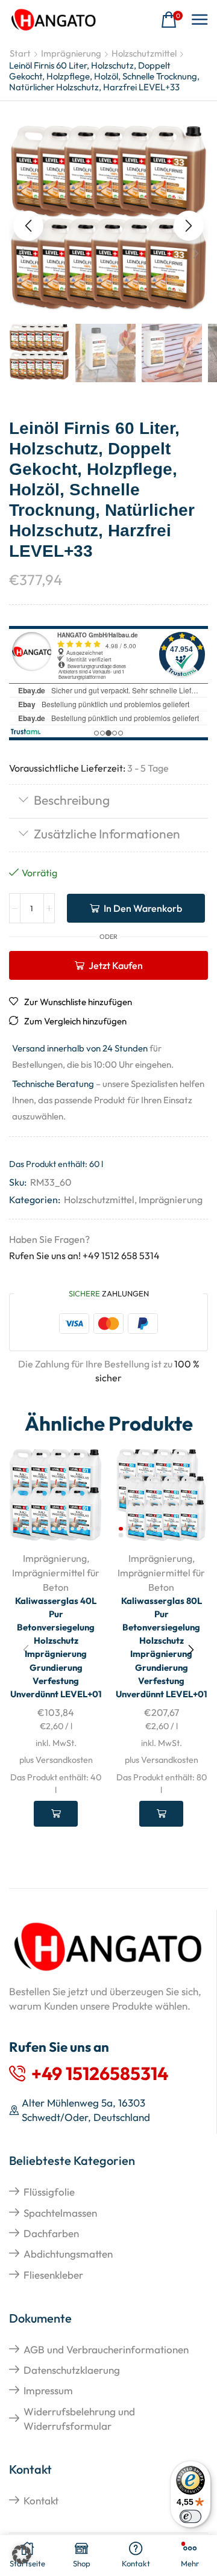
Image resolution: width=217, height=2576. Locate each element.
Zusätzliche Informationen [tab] (107, 834)
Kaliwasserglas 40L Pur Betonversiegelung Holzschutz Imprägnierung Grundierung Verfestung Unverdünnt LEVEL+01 (56, 1648)
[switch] (190, 2516)
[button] (172, 20)
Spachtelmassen (60, 2213)
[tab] (108, 801)
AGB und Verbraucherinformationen (106, 2349)
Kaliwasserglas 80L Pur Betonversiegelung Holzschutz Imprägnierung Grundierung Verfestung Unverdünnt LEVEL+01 (162, 1648)
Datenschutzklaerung (72, 2370)
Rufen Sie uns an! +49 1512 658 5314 (84, 1255)
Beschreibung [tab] (72, 800)
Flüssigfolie (49, 2192)
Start (20, 53)
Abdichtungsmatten (68, 2254)
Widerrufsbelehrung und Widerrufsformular (79, 2419)
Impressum (48, 2390)
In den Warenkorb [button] (56, 1813)
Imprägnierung (71, 53)
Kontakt (41, 2500)
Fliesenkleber (53, 2275)
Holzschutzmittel (144, 53)
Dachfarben (51, 2233)
